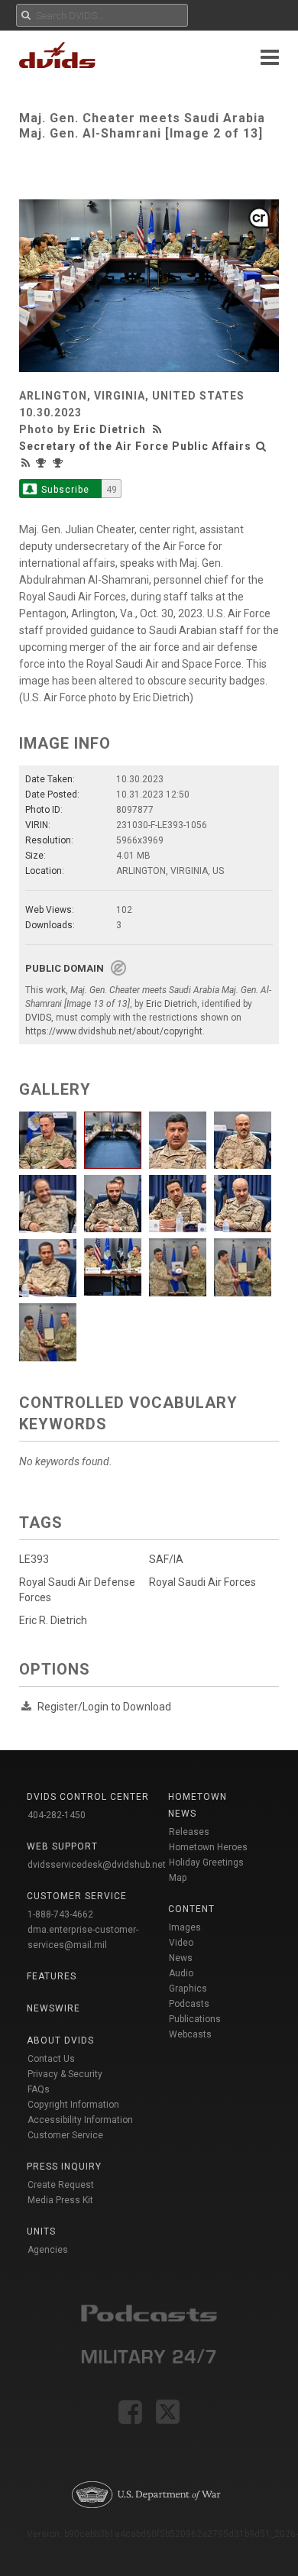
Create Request (61, 2185)
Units (41, 2231)
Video (181, 1943)
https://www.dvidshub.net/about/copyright (114, 1031)
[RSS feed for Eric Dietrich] (159, 429)
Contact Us (51, 2059)
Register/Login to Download (104, 1707)
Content (191, 1909)
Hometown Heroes (208, 1847)
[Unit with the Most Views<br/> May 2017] (60, 463)
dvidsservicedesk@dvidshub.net (97, 1865)
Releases (189, 1832)
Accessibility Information (80, 2120)
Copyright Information (73, 2105)
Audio (181, 1973)
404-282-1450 (57, 1815)
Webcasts (190, 2034)
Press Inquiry (64, 2167)
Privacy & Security (65, 2074)
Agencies (48, 2250)
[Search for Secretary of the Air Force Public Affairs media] (261, 446)
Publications (195, 2019)
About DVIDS (60, 2040)
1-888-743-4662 (60, 1914)
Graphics (188, 1989)
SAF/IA (166, 1559)
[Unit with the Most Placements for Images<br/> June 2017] (43, 463)
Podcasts (189, 2004)
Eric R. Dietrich (53, 1620)
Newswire (53, 2008)
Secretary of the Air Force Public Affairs (135, 446)
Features (52, 1976)
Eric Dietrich (110, 429)
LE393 (34, 1559)
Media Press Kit (60, 2200)
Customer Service (65, 2135)
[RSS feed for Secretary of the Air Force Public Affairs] (26, 463)
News (181, 1958)
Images (185, 1927)
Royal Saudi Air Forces (202, 1582)
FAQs (39, 2089)
